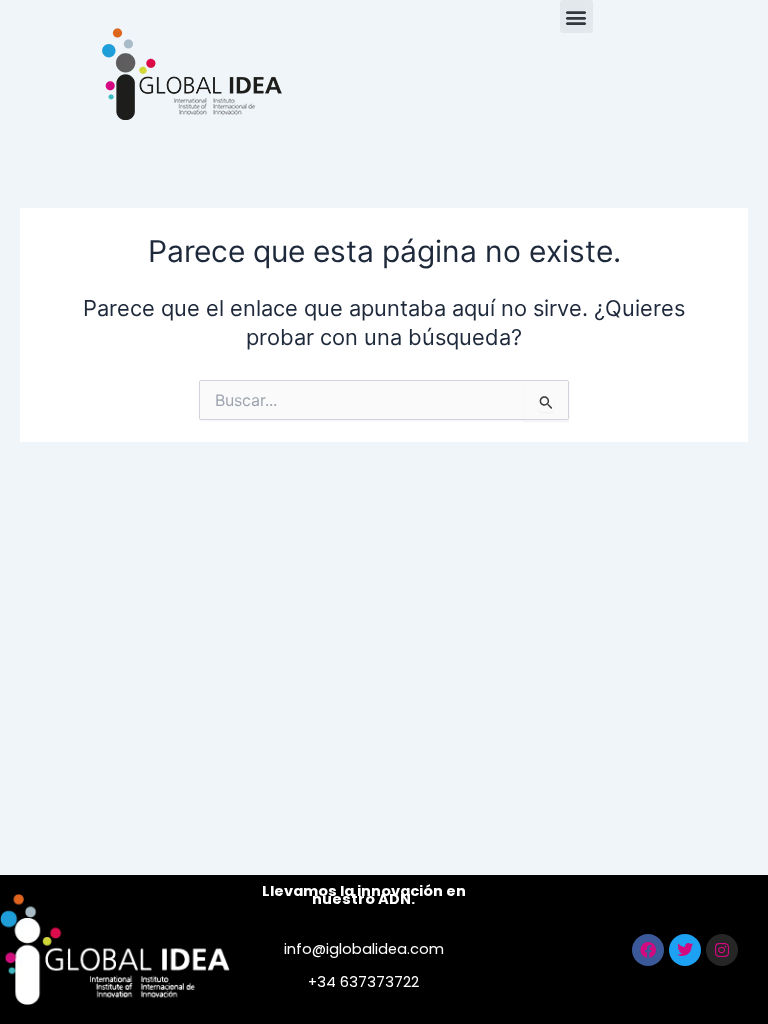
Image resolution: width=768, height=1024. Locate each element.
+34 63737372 (359, 982)
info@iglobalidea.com (364, 949)
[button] (576, 16)
